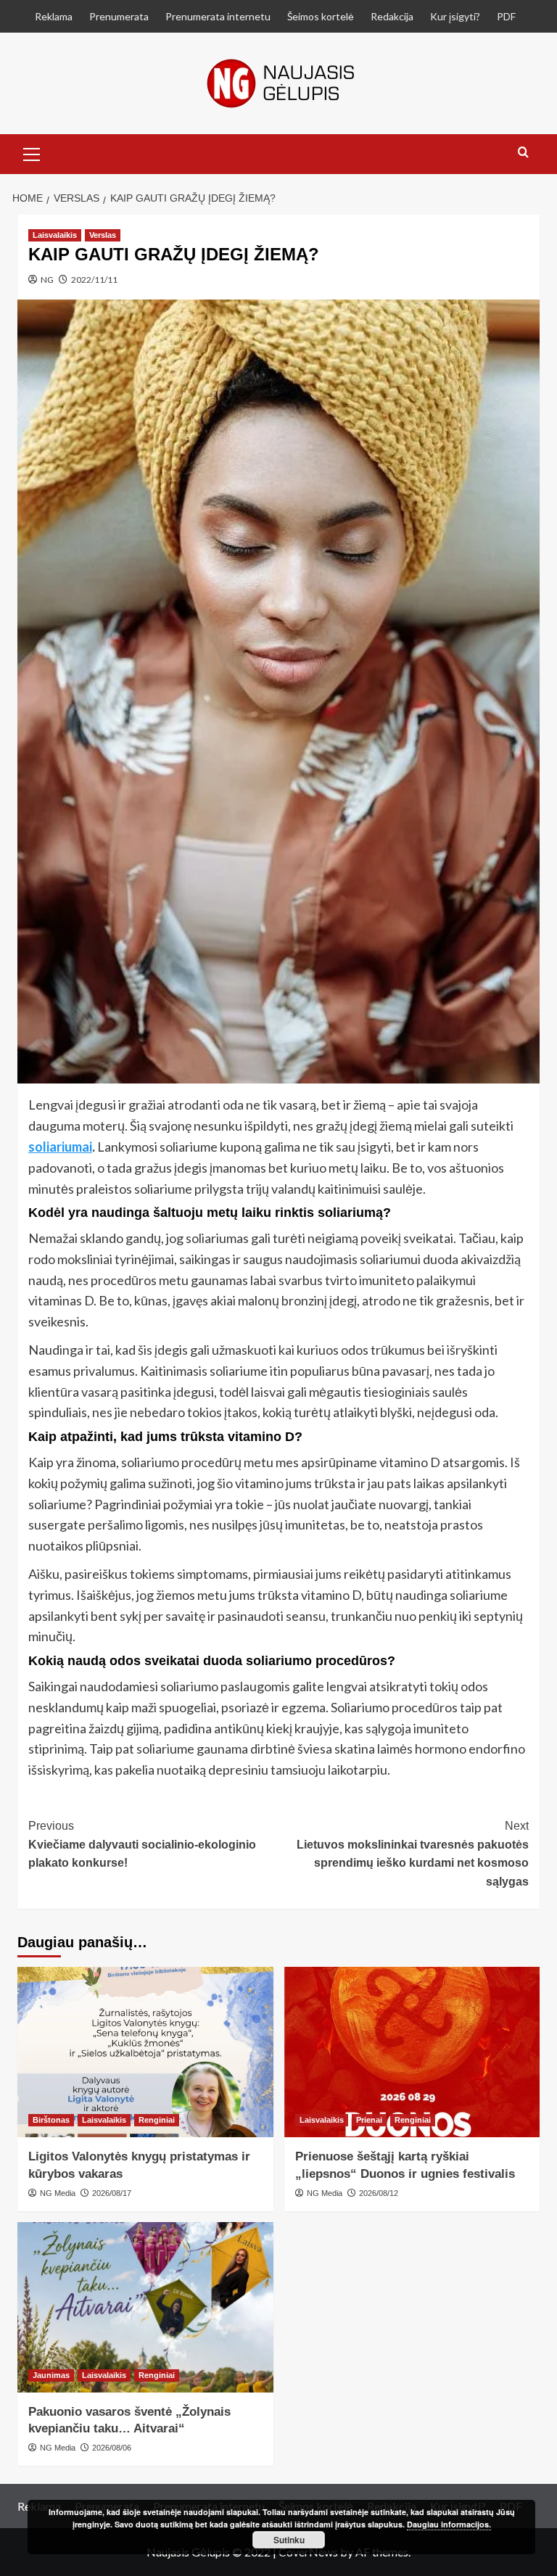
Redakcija (392, 16)
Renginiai (157, 2120)
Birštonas (51, 2120)
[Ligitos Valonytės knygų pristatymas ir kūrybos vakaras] (145, 2052)
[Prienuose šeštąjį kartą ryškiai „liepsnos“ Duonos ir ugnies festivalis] (412, 2052)
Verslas (103, 235)
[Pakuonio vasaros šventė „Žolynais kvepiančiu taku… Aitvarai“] (145, 2307)
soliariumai (60, 1147)
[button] (32, 152)
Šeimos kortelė (321, 16)
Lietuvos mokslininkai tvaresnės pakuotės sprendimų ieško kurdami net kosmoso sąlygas (413, 1854)
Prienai (369, 2120)
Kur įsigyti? (455, 16)
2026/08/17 (112, 2193)
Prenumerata (119, 16)
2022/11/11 (94, 280)
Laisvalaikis (55, 235)
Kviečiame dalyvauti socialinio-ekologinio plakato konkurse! (142, 1844)
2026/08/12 (379, 2193)
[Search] (523, 153)
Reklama (54, 16)
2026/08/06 (112, 2448)
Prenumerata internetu (218, 16)
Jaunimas (51, 2375)
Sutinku (289, 2540)
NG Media (58, 2193)
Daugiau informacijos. (449, 2524)
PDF (506, 16)
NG (47, 280)
